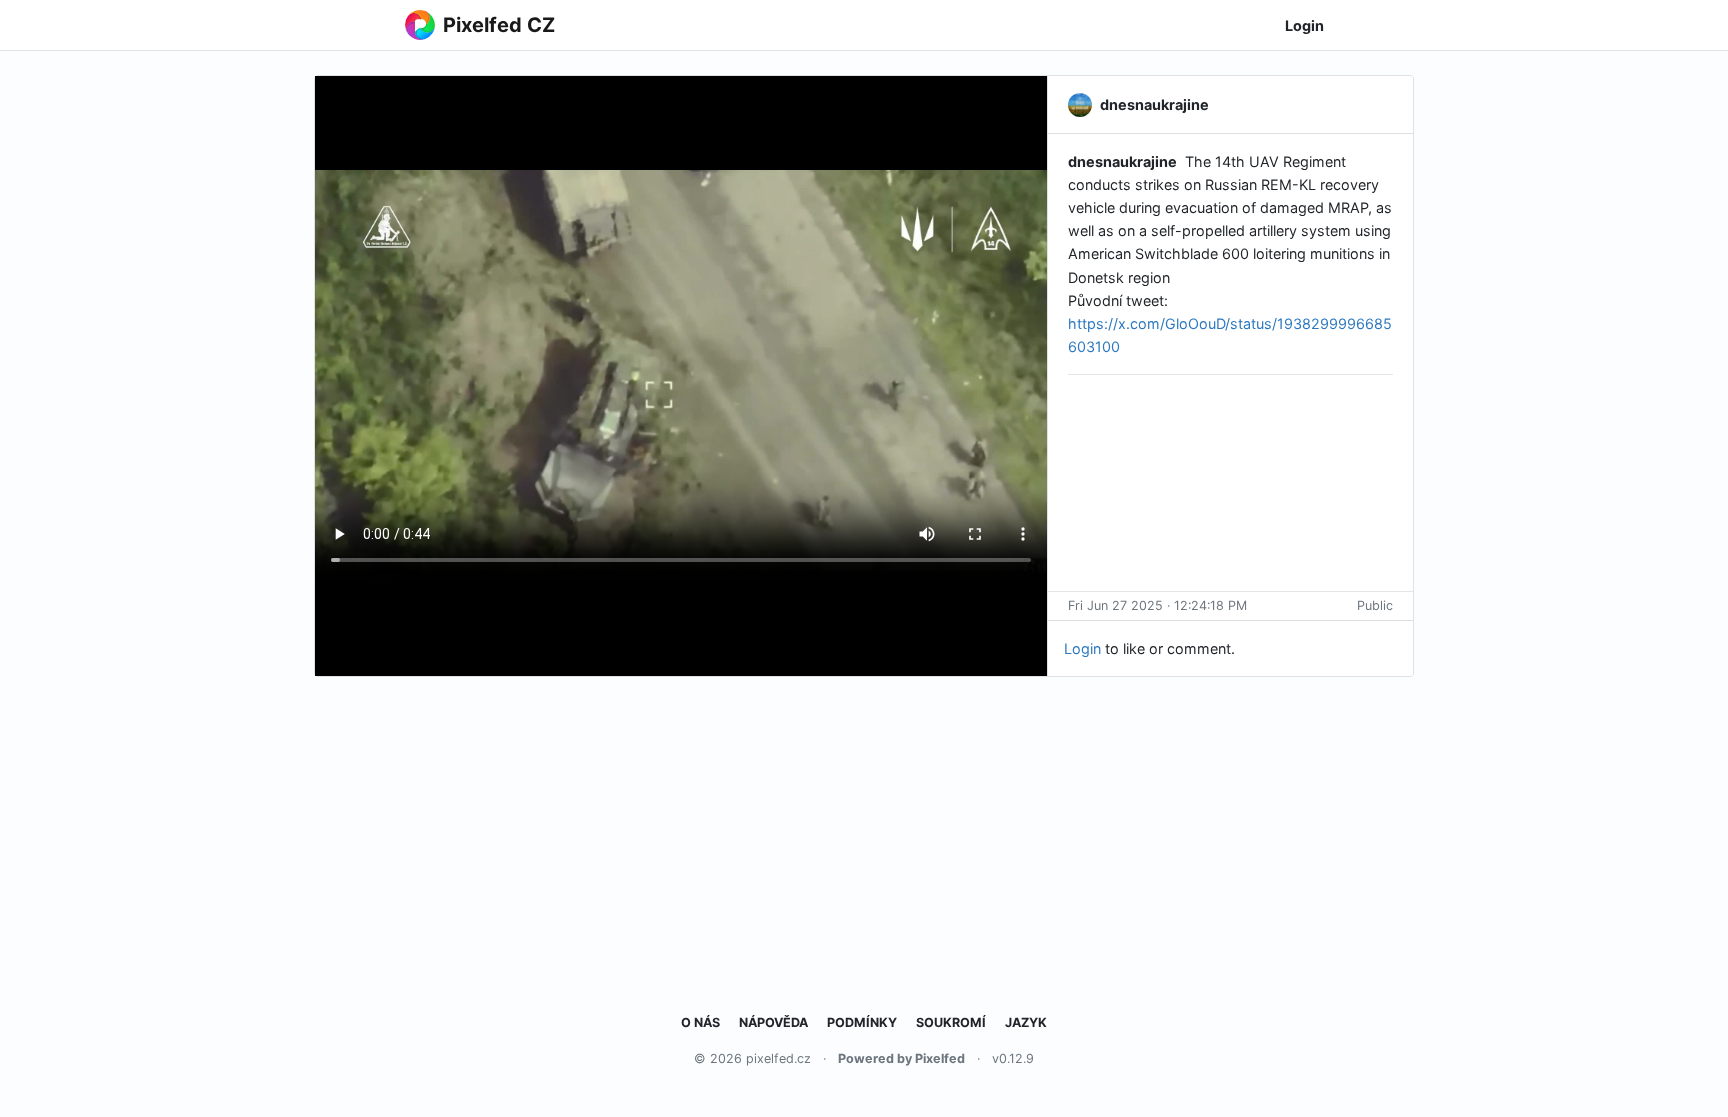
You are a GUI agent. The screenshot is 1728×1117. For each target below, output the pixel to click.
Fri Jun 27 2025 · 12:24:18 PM (1157, 605)
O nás (700, 1022)
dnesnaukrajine (1122, 161)
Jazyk (1026, 1022)
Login (1304, 25)
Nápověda (773, 1022)
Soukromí (951, 1022)
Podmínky (862, 1022)
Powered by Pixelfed (901, 1058)
